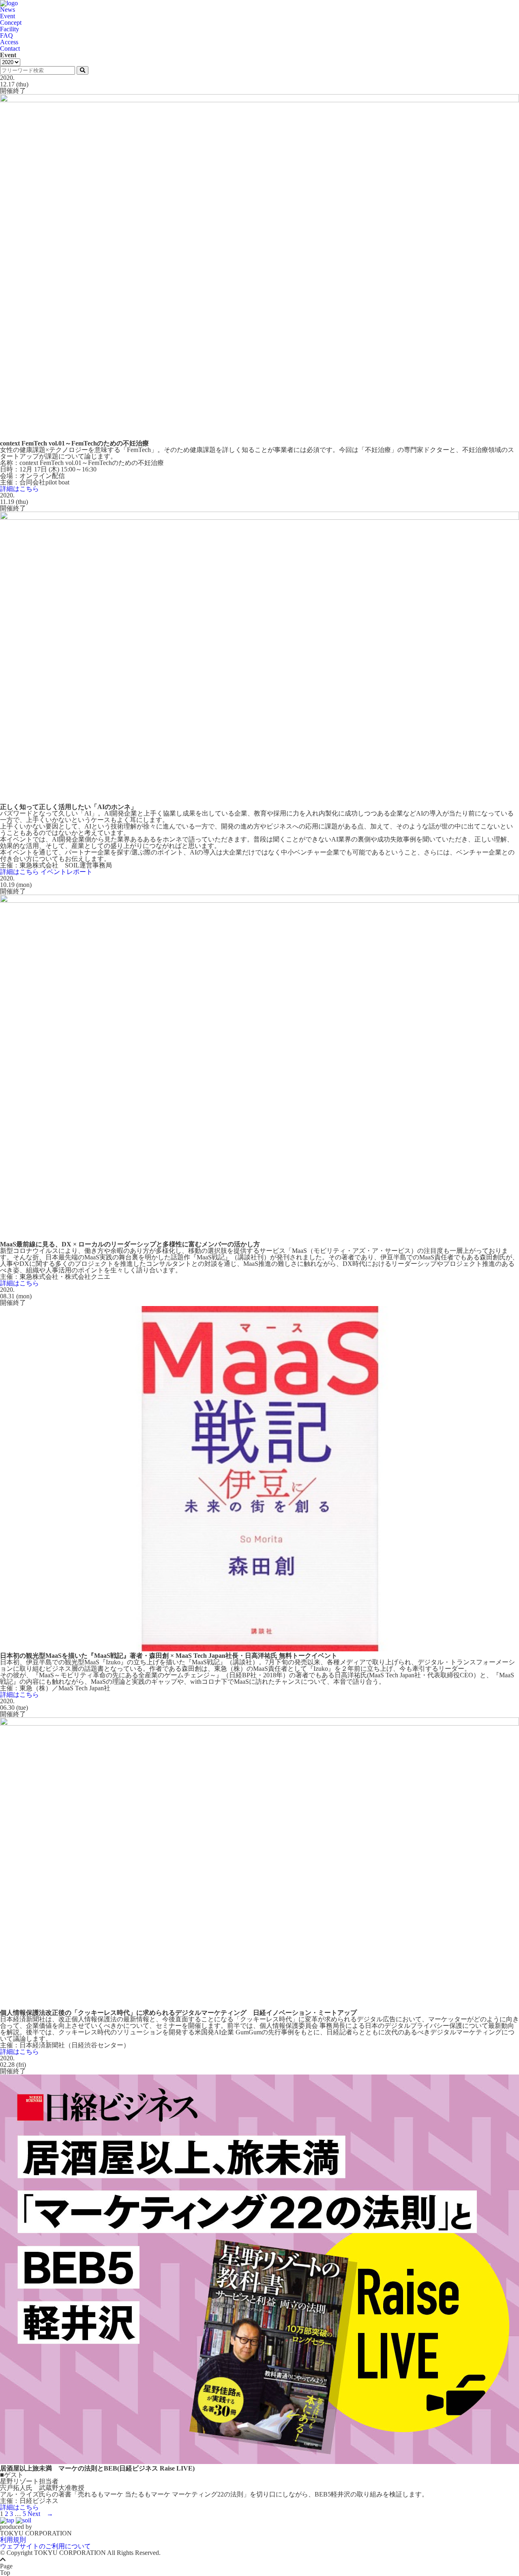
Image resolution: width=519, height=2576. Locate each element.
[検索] (83, 70)
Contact (10, 48)
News (8, 10)
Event (8, 16)
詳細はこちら (19, 489)
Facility (10, 29)
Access (9, 42)
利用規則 (13, 2540)
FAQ (6, 36)
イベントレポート (66, 872)
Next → (40, 2514)
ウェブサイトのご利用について (45, 2546)
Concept (11, 23)
